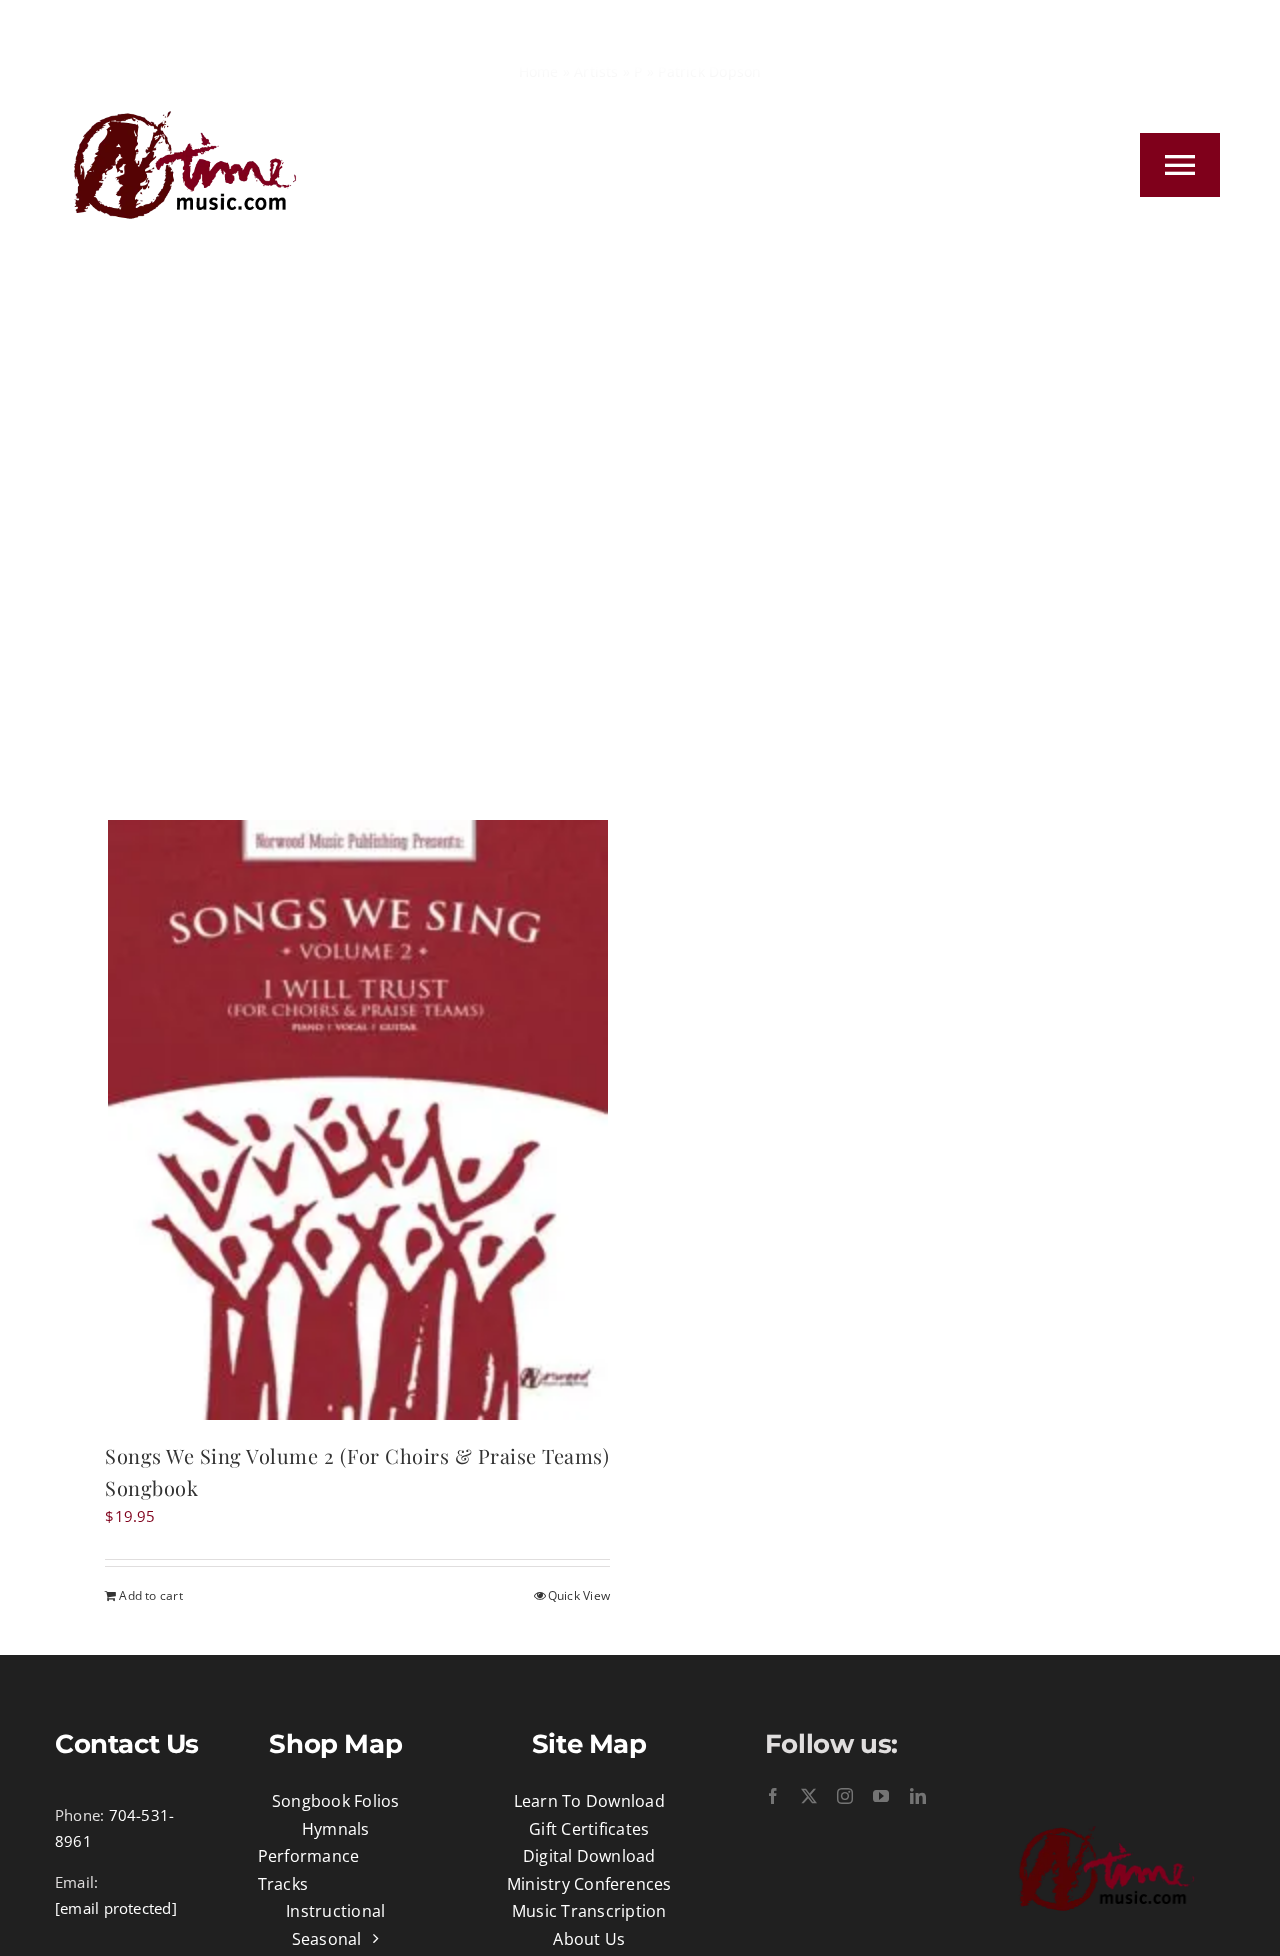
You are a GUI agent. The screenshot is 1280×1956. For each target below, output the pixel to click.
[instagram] (845, 1796)
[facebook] (773, 1796)
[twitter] (809, 1796)
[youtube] (881, 1796)
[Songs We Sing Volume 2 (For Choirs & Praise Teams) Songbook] (357, 1120)
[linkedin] (918, 1796)
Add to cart (150, 1595)
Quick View (579, 1595)
